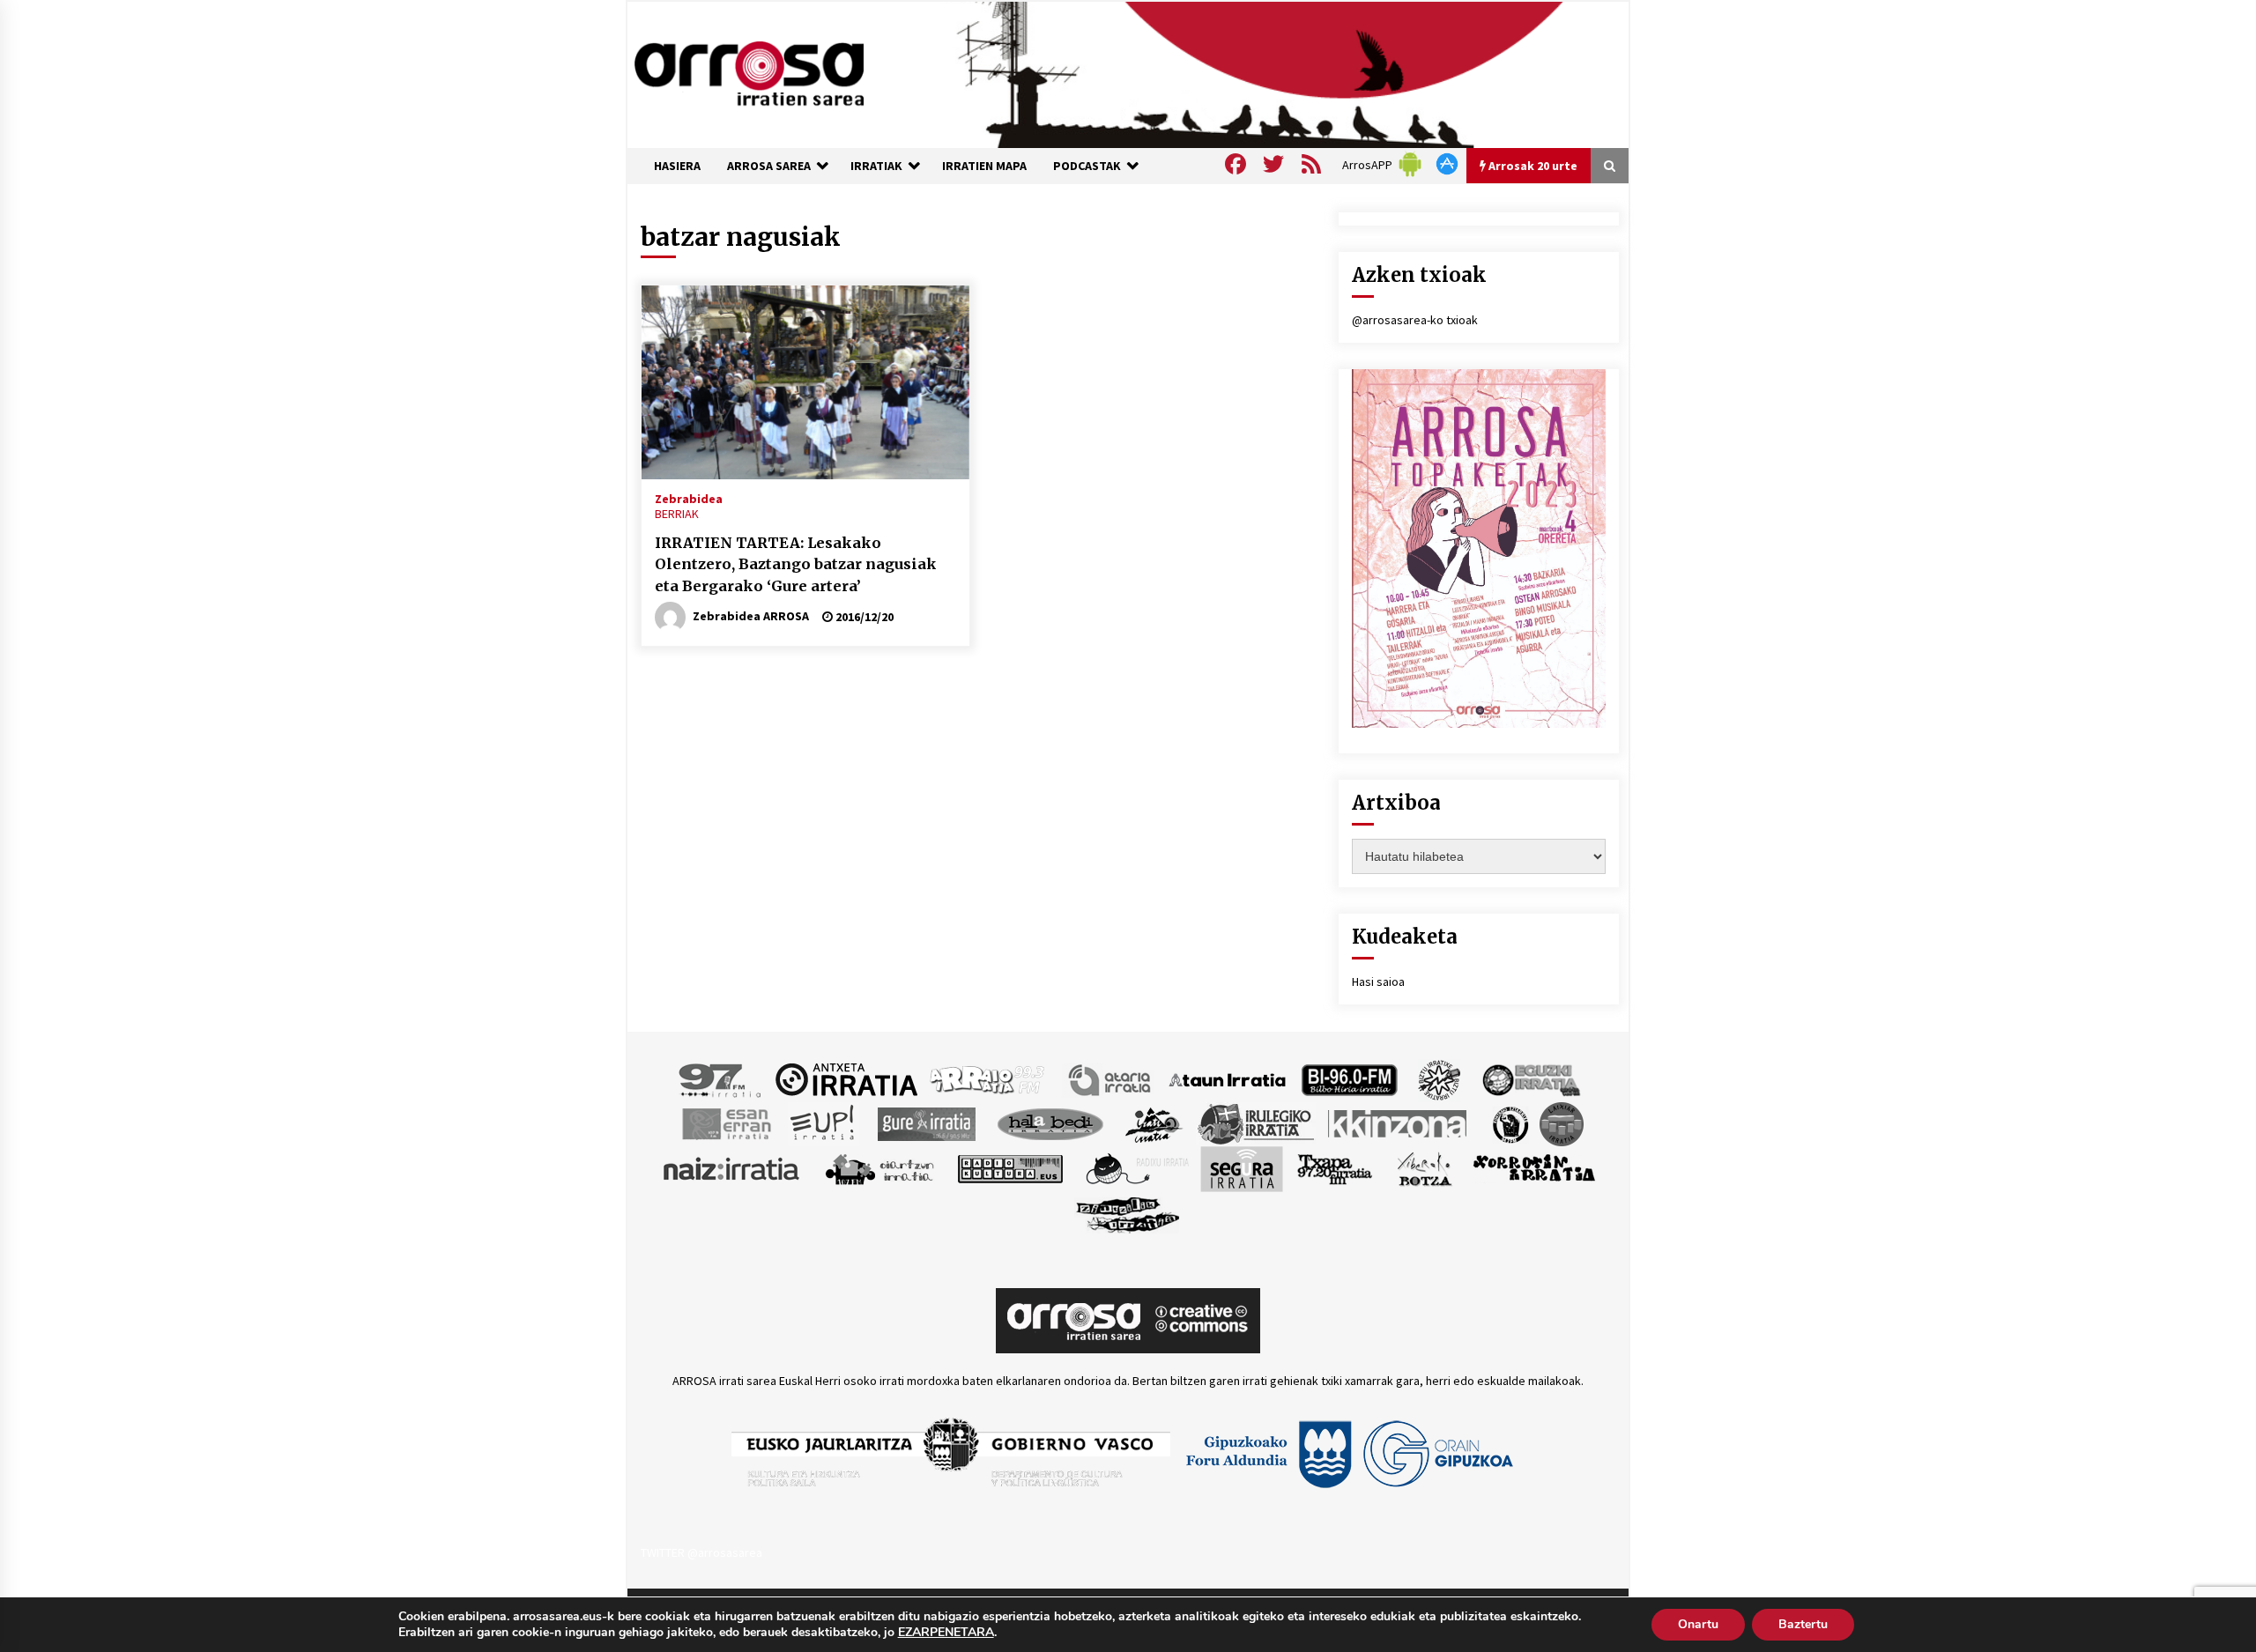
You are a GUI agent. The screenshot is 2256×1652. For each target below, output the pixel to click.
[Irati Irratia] (1154, 1122)
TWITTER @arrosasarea (701, 1552)
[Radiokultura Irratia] (1010, 1167)
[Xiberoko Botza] (1424, 1167)
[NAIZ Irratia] (732, 1167)
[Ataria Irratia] (1111, 1078)
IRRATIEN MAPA (984, 166)
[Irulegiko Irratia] (1256, 1122)
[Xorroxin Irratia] (1534, 1167)
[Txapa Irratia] (1335, 1167)
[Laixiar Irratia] (1562, 1122)
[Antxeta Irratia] (846, 1078)
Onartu (1698, 1624)
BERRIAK (677, 514)
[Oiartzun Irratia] (880, 1167)
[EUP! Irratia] (824, 1122)
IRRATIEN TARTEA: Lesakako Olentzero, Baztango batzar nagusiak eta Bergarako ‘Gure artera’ (796, 564)
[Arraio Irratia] (988, 1078)
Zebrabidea (689, 498)
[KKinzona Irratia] (1399, 1122)
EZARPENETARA (946, 1633)
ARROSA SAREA (769, 166)
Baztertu (1803, 1624)
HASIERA (677, 166)
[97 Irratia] (721, 1078)
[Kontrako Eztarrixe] (1509, 1122)
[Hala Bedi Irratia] (1050, 1122)
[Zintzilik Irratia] (1128, 1212)
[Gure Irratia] (926, 1122)
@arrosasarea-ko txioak (1415, 320)
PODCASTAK (1087, 166)
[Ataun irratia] (1228, 1078)
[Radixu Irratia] (1136, 1167)
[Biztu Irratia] (1440, 1078)
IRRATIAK (876, 166)
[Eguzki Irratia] (1530, 1078)
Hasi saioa (1378, 982)
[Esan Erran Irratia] (726, 1122)
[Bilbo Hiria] (1349, 1078)
